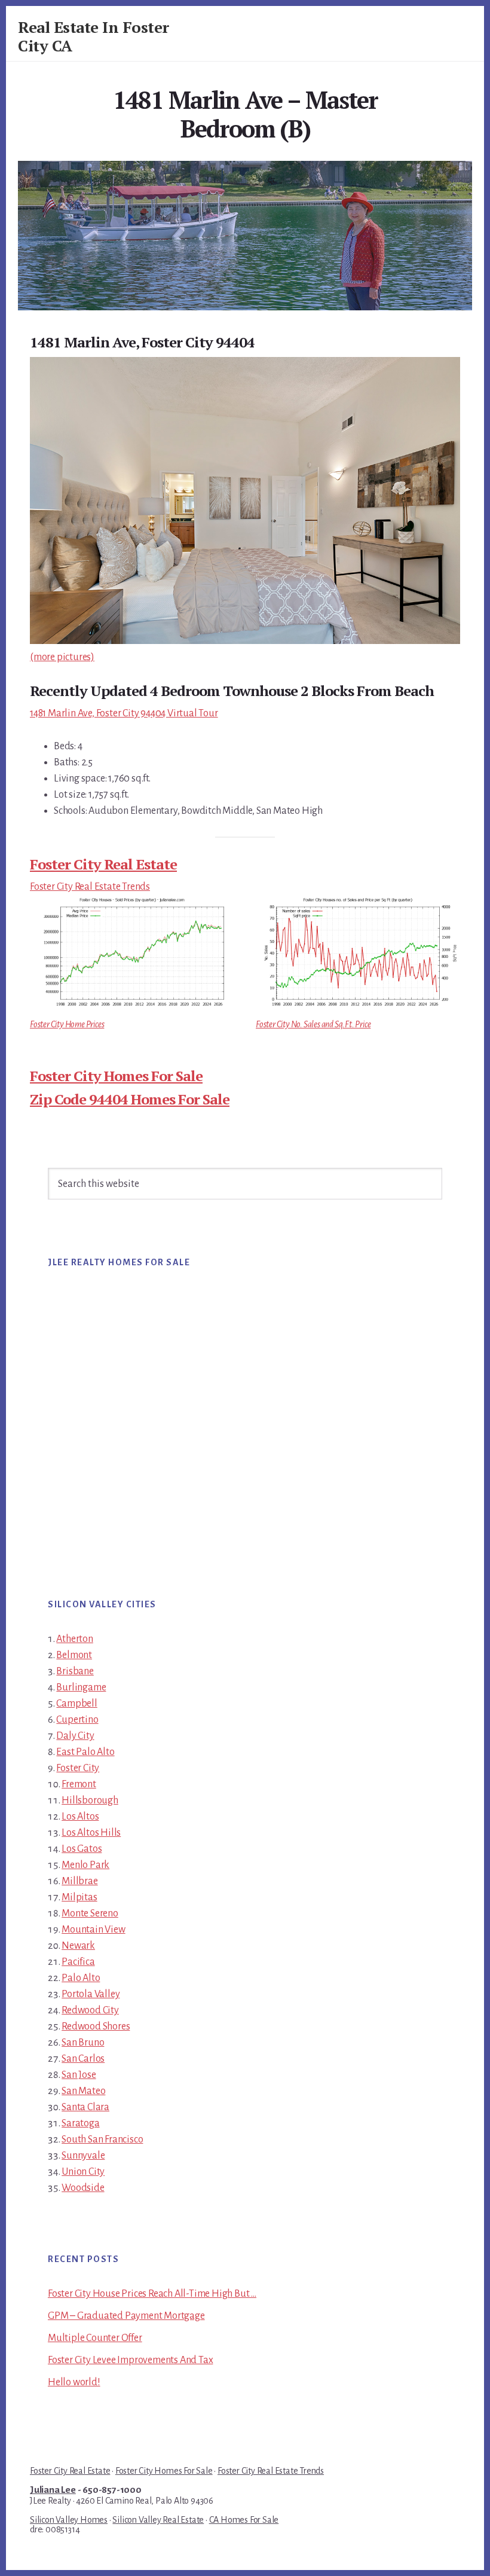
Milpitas (79, 1897)
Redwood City (90, 2010)
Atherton (74, 1639)
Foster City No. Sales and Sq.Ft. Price (313, 1024)
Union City (83, 2172)
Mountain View (93, 1930)
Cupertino (77, 1720)
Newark (78, 1946)
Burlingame (81, 1687)
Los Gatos (82, 1849)
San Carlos (83, 2059)
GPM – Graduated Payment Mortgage (126, 2316)
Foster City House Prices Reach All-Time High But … (152, 2294)
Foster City (78, 1768)
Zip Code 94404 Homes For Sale (130, 1099)
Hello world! (74, 2382)
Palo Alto (81, 1978)
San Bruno (83, 2043)
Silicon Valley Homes (69, 2520)
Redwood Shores (96, 2026)
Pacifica (78, 1962)
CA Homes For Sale (244, 2520)
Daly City (75, 1736)
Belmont (74, 1655)
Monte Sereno (90, 1913)
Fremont (79, 1784)
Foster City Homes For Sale (116, 1076)
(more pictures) (62, 657)
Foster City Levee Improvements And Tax (130, 2360)
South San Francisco (102, 2139)
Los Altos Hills (91, 1833)
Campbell (76, 1704)
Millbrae (79, 1881)
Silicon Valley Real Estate (158, 2520)
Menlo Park (85, 1865)
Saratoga (80, 2123)
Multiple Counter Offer (95, 2338)
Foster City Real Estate (103, 864)
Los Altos (80, 1817)
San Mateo (83, 2091)
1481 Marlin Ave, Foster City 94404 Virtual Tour (124, 713)
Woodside (83, 2188)
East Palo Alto (85, 1752)
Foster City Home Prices (67, 1024)
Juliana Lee (53, 2490)
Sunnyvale (83, 2156)
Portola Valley (91, 1994)
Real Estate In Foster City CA (94, 36)
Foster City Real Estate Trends (90, 887)
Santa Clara (85, 2107)
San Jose (79, 2075)
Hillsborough (90, 1800)
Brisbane (75, 1671)
